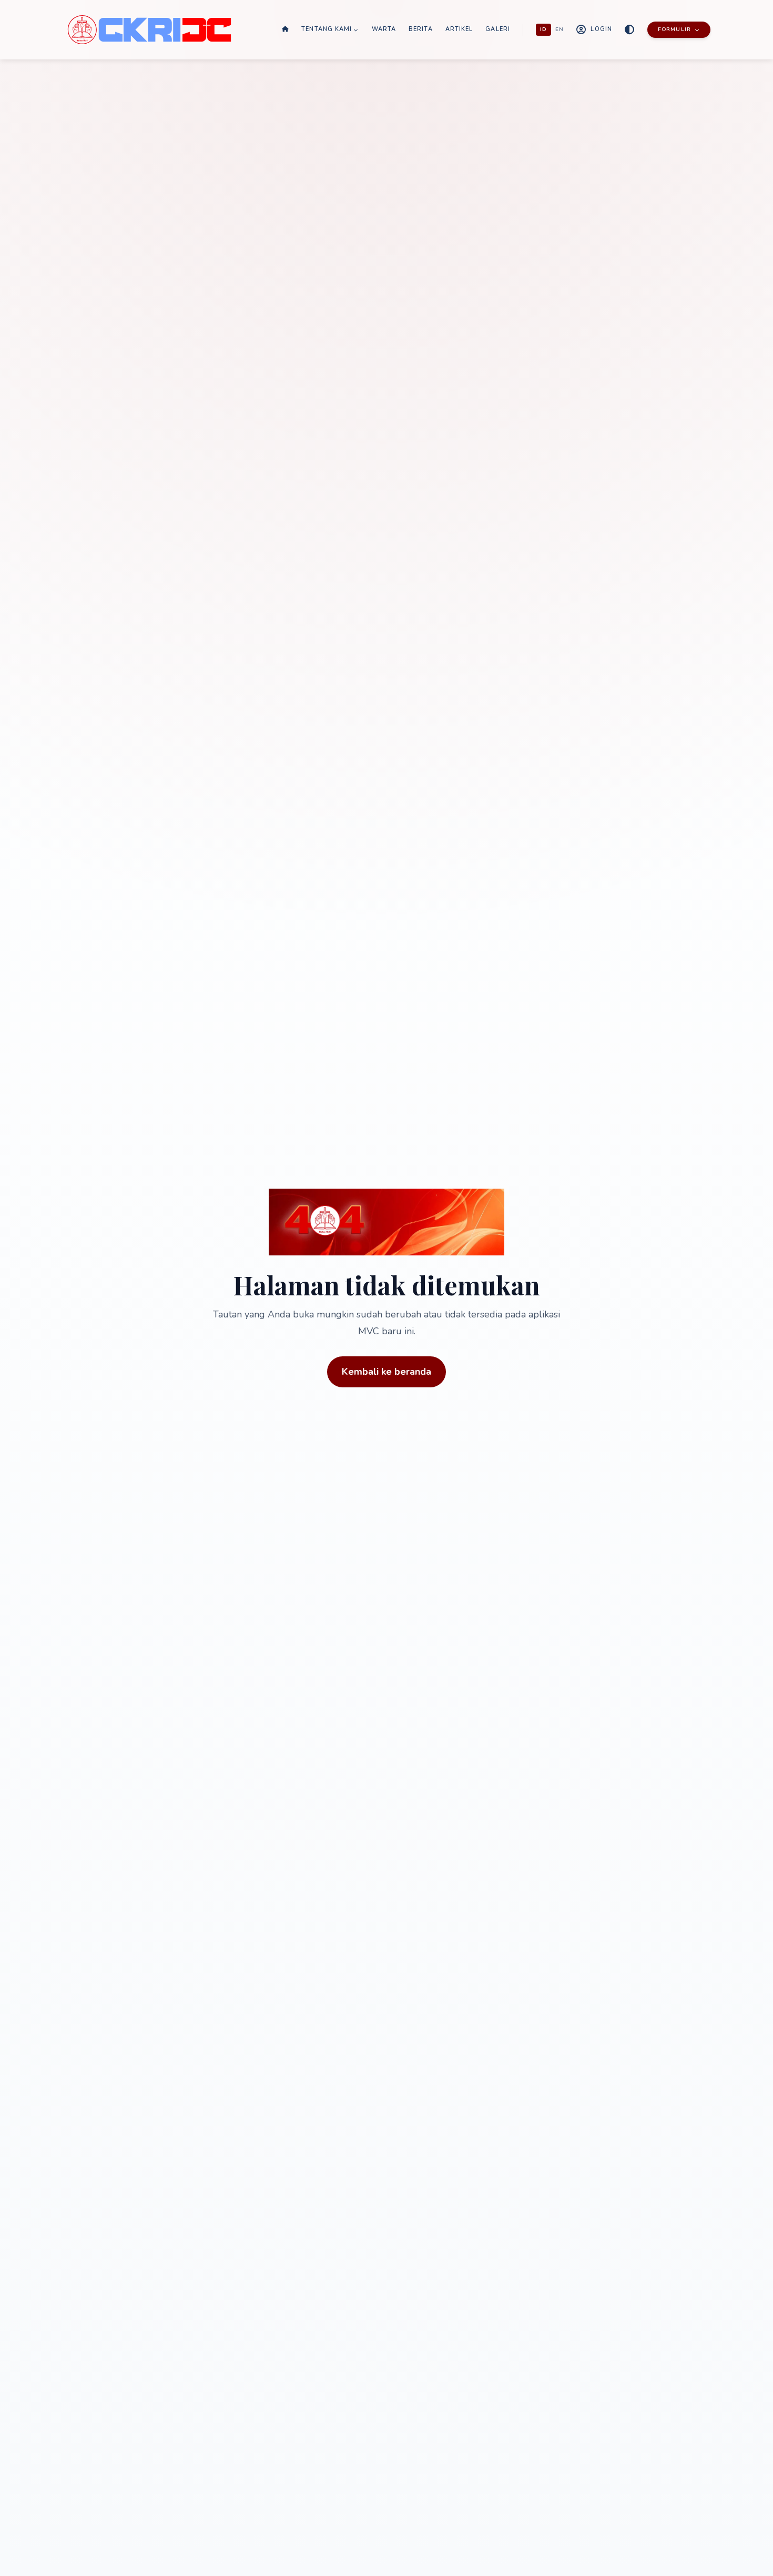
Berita (421, 29)
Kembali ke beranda (387, 1372)
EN (560, 29)
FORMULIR (674, 29)
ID (543, 29)
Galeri (498, 29)
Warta (384, 29)
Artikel (459, 29)
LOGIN (601, 29)
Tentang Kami (327, 29)
